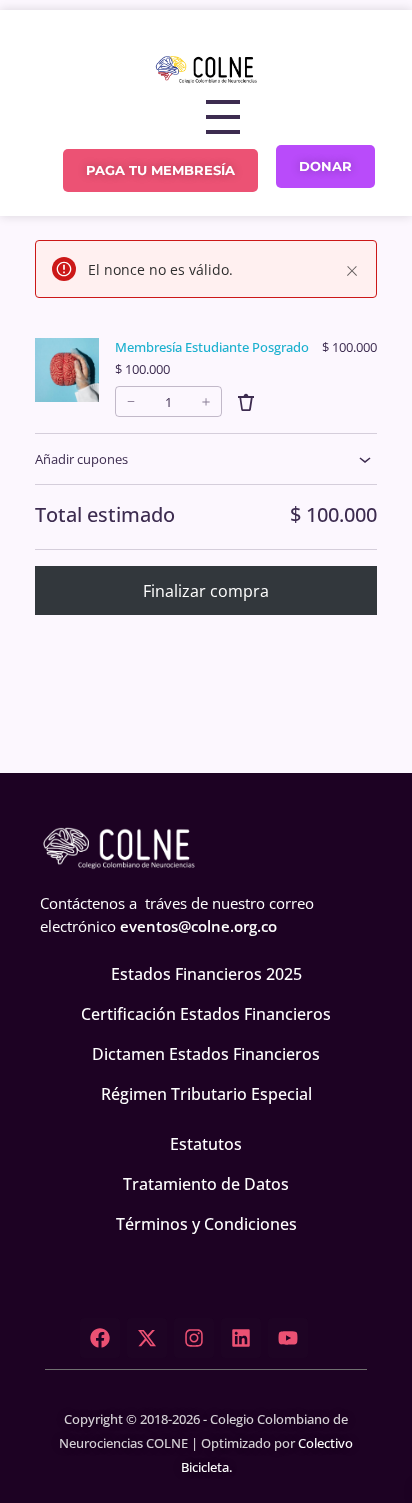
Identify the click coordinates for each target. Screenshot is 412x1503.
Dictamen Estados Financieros (206, 1054)
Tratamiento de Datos (206, 1184)
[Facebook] (100, 1338)
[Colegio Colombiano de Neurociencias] (206, 69)
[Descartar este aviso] (352, 271)
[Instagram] (194, 1338)
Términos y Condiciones (206, 1224)
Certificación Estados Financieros (206, 1014)
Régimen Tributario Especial (206, 1094)
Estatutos (206, 1144)
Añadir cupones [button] (81, 459)
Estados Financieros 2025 (206, 974)
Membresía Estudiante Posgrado (212, 347)
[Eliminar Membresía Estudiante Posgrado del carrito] (246, 402)
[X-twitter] (147, 1338)
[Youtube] (288, 1338)
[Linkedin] (241, 1338)
